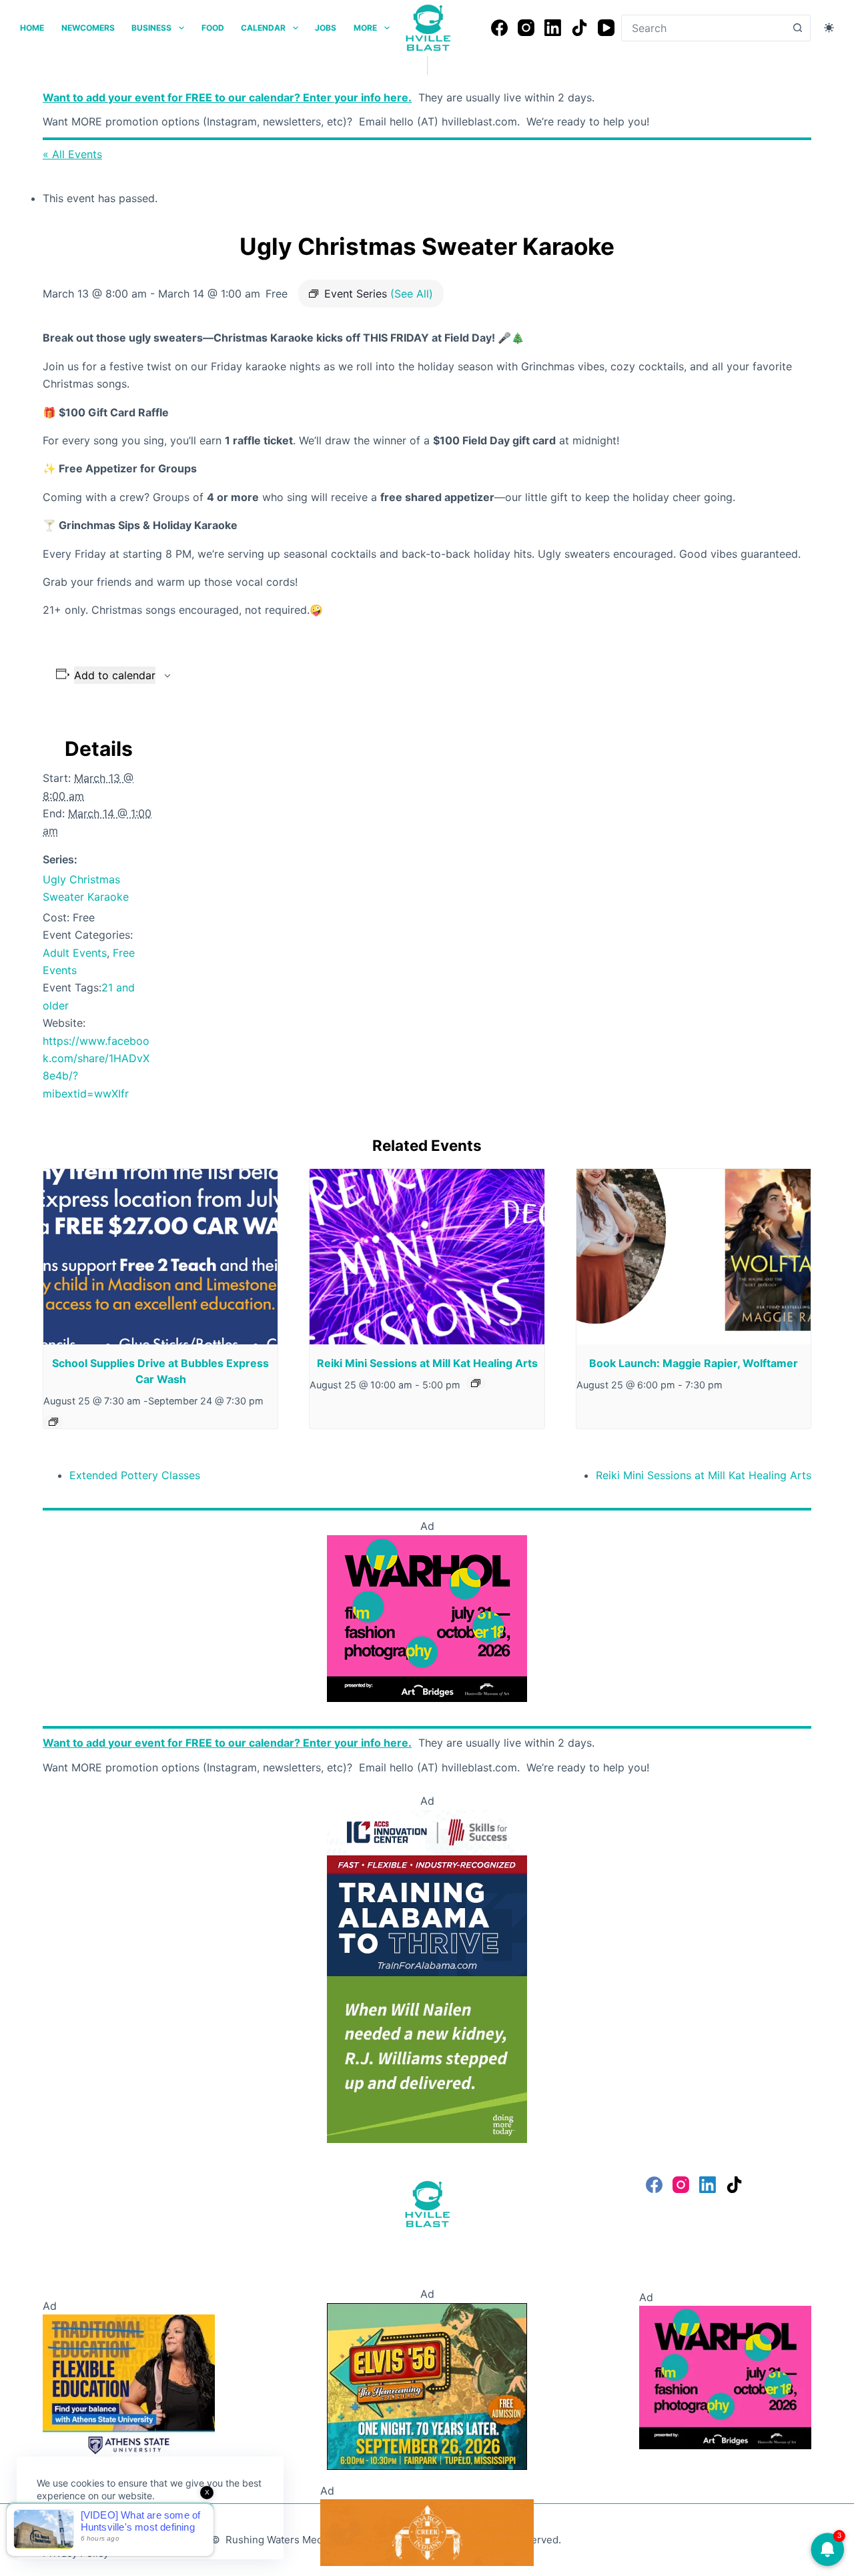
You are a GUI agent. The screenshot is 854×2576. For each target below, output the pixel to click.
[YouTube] (606, 28)
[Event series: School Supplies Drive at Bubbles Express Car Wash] (53, 1422)
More (365, 28)
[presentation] (160, 1257)
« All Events (72, 154)
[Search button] (797, 28)
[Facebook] (499, 28)
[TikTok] (579, 28)
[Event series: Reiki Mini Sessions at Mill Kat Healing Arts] (476, 1383)
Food (213, 28)
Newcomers (88, 28)
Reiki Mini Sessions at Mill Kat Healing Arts (427, 1363)
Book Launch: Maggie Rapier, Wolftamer (694, 1363)
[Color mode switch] (829, 28)
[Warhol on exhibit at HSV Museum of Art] (427, 1617)
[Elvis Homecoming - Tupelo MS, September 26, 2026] (427, 2385)
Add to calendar (115, 675)
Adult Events (75, 953)
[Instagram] (526, 28)
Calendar (263, 28)
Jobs (326, 28)
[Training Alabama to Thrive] (427, 1892)
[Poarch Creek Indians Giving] (427, 2531)
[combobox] (703, 28)
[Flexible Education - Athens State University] (129, 2385)
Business (151, 28)
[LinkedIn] (553, 28)
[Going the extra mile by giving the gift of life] (427, 2059)
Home (32, 28)
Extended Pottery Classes (135, 1475)
